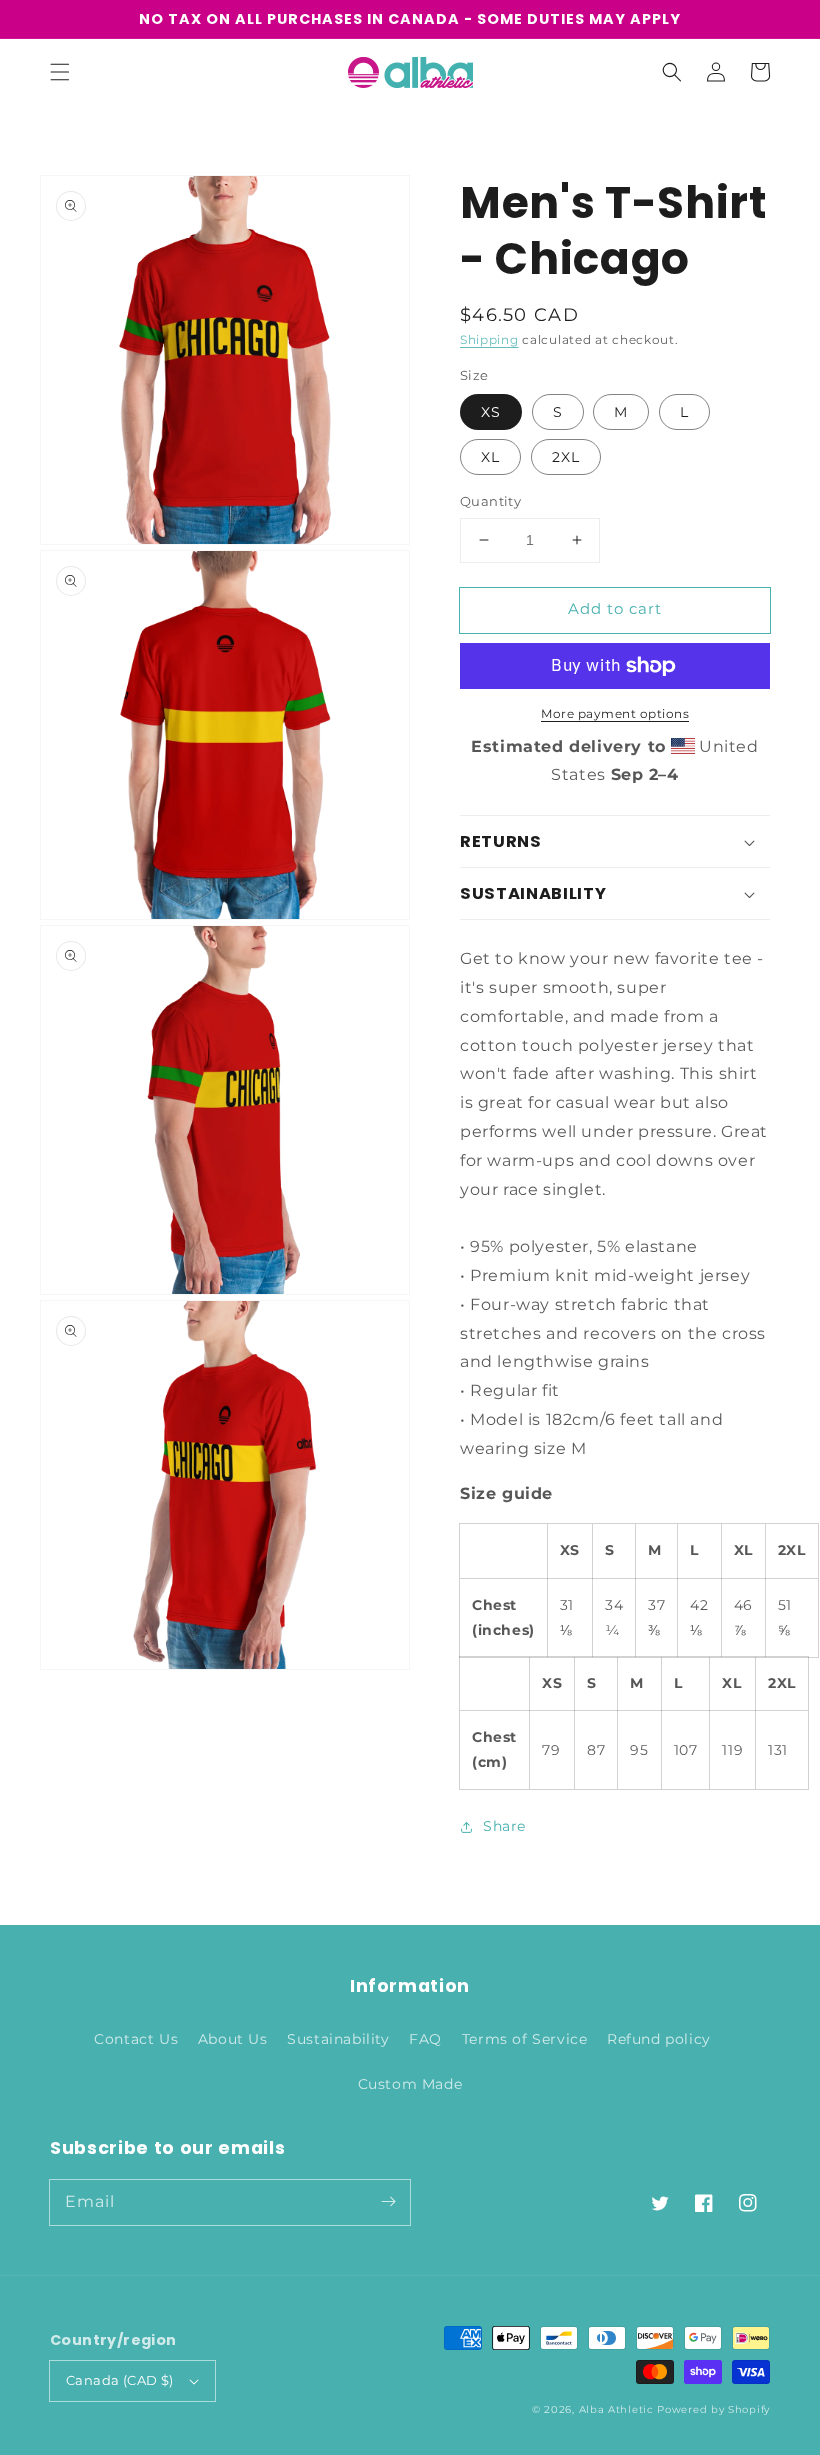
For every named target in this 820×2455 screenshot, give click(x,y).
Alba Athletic (616, 2409)
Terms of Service (525, 2039)
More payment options (615, 713)
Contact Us (136, 2039)
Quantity (490, 501)
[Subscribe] (388, 2202)
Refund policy (659, 2039)
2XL (566, 457)
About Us (233, 2039)
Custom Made (410, 2084)
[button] (60, 72)
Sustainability (338, 2039)
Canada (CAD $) (120, 2380)
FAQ (425, 2039)
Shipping (489, 339)
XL (490, 457)
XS (491, 412)
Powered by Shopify (713, 2409)
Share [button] (504, 1826)
